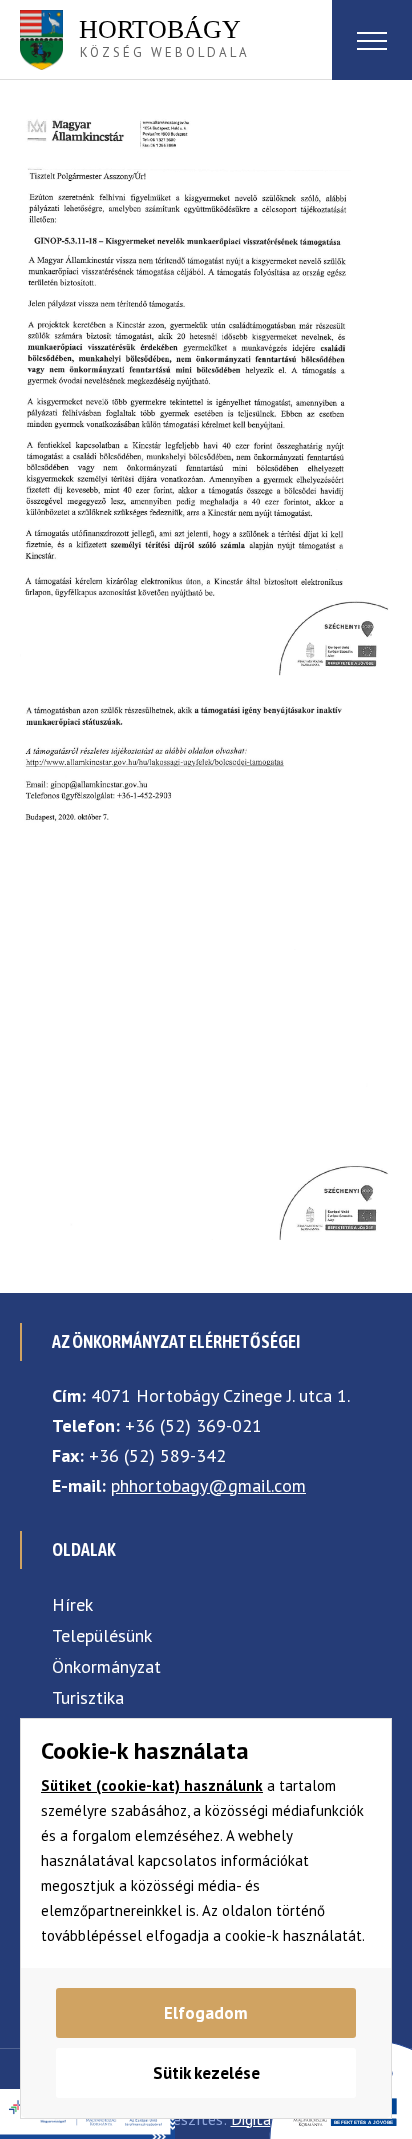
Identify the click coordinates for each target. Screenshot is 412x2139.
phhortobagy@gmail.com (208, 1485)
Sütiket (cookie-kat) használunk (152, 1785)
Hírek (72, 1604)
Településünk (102, 1635)
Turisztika (88, 1697)
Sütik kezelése (206, 2073)
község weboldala (164, 38)
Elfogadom (206, 2013)
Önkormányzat (106, 1666)
